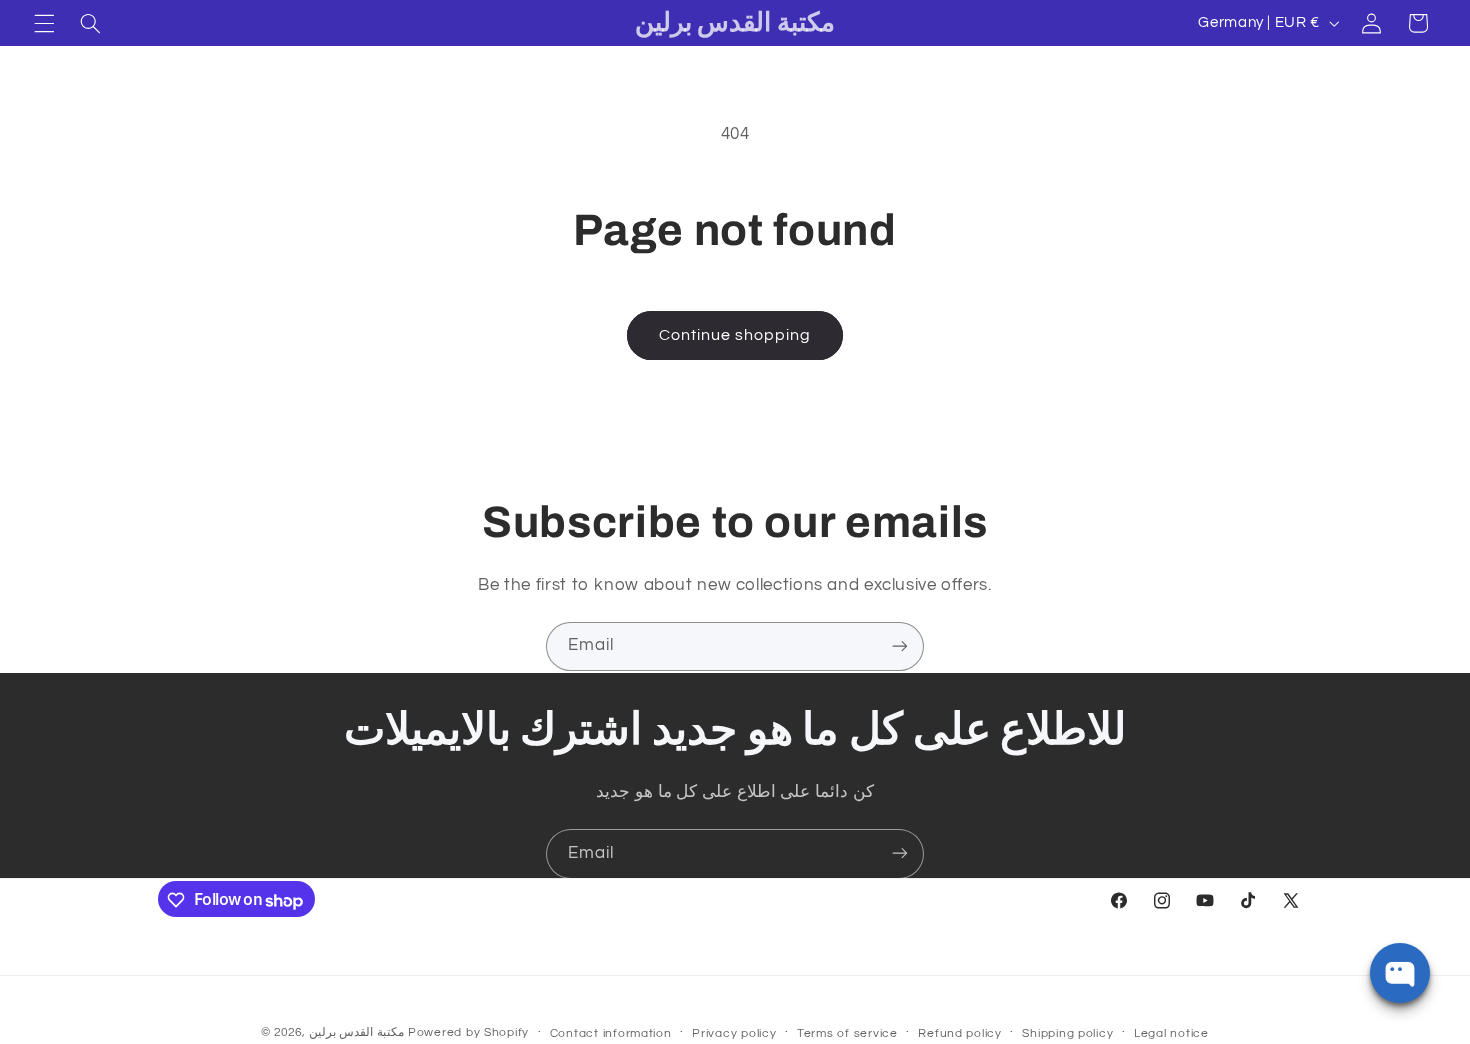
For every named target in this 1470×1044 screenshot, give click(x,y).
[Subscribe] (900, 646)
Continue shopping (735, 335)
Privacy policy (734, 1033)
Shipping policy (1067, 1033)
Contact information (611, 1033)
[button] (44, 23)
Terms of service (847, 1033)
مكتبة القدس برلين (356, 1032)
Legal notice (1171, 1033)
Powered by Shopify (468, 1032)
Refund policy (960, 1033)
